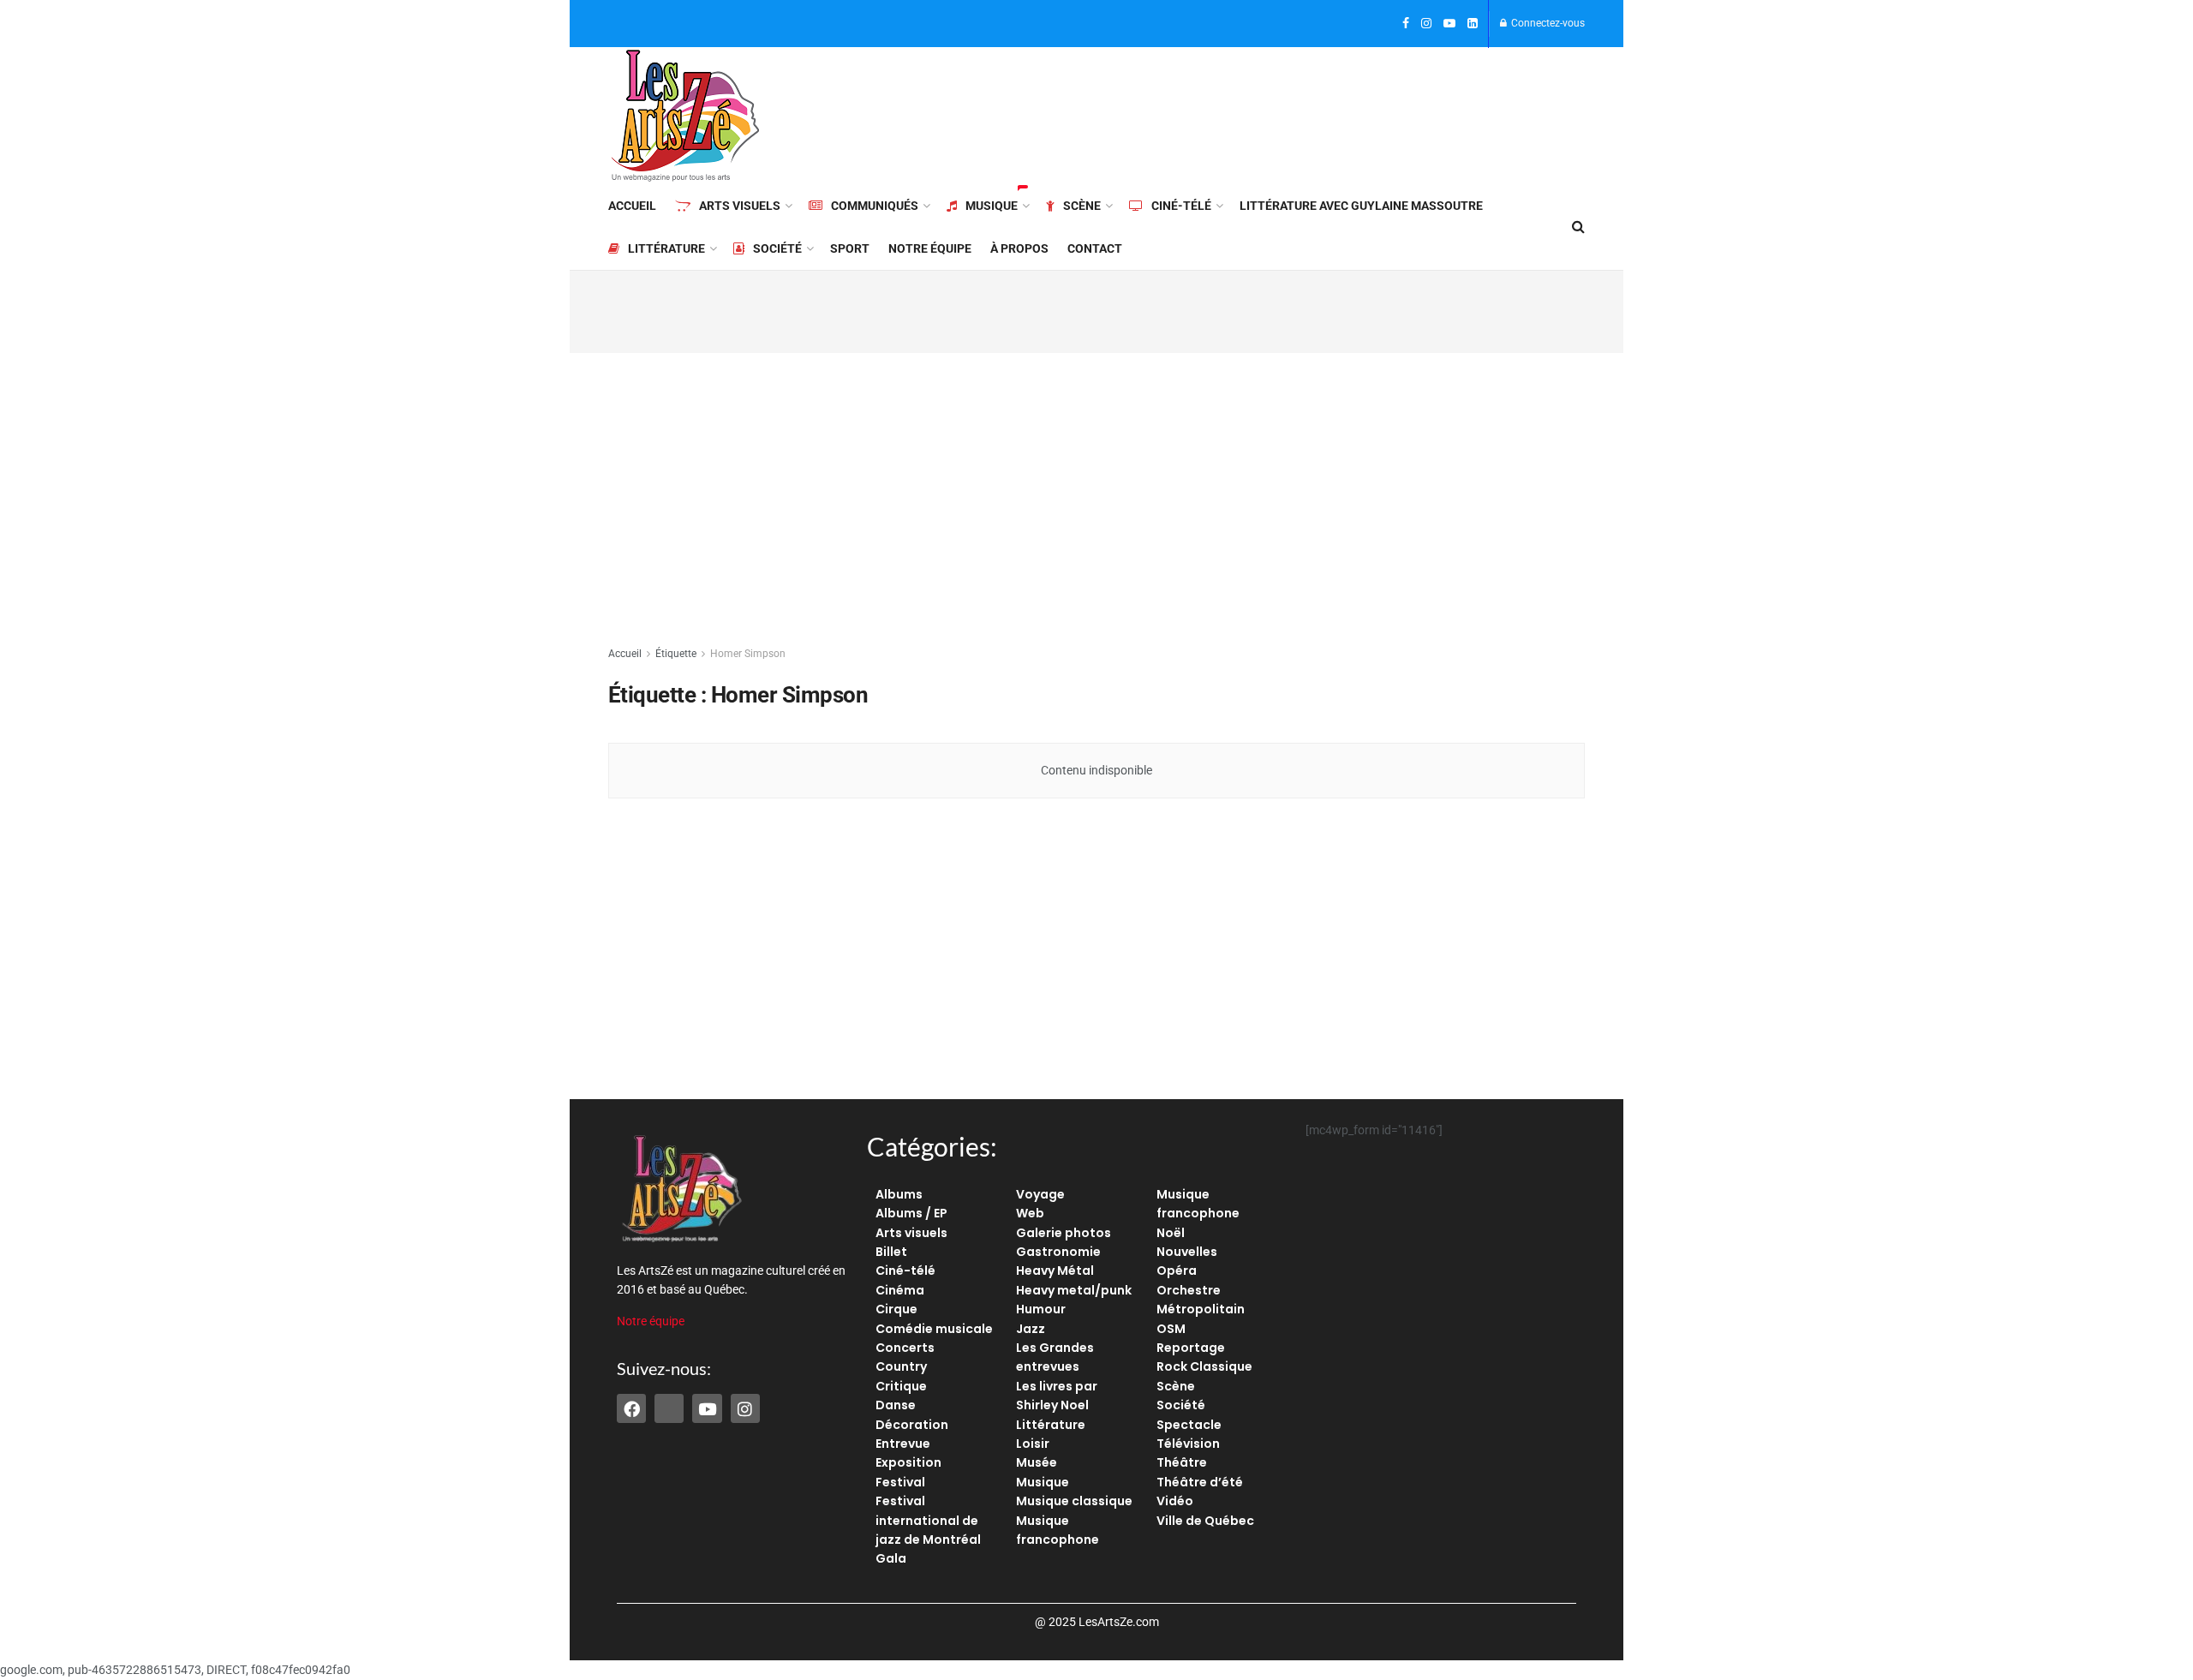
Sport (850, 248)
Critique (901, 1386)
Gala (891, 1558)
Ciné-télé (1181, 206)
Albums (899, 1194)
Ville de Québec (1205, 1521)
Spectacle (1189, 1425)
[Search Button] (1578, 227)
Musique (992, 206)
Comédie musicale (934, 1329)
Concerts (905, 1348)
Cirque (896, 1309)
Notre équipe (930, 248)
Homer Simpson (748, 654)
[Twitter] (669, 1408)
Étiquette (676, 654)
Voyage (1040, 1194)
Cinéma (900, 1290)
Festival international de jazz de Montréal (928, 1520)
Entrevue (903, 1444)
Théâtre (1182, 1462)
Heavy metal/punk (1074, 1290)
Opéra (1177, 1270)
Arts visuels (740, 206)
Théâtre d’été (1200, 1482)
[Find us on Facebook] (1406, 24)
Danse (896, 1405)
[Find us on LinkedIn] (1473, 24)
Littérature (666, 248)
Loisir (1033, 1444)
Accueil (632, 206)
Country (901, 1366)
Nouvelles (1187, 1252)
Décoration (912, 1425)
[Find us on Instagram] (1426, 24)
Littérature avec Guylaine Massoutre (1361, 206)
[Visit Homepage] (685, 116)
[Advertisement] (1273, 113)
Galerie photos (1064, 1233)
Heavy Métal (1055, 1270)
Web (1030, 1213)
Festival (900, 1482)
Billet (891, 1252)
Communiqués (875, 206)
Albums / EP (911, 1213)
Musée (1037, 1462)
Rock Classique (1204, 1366)
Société (777, 248)
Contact (1095, 248)
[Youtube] (707, 1408)
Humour (1041, 1309)
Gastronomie (1058, 1252)
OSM (1171, 1329)
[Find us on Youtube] (1449, 24)
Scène (1082, 206)
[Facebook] (631, 1408)
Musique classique (1074, 1501)
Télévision (1188, 1444)
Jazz (1031, 1329)
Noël (1171, 1233)
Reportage (1191, 1348)
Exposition (908, 1462)
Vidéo (1175, 1501)
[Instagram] (745, 1408)
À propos (1019, 248)
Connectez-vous (1547, 23)
